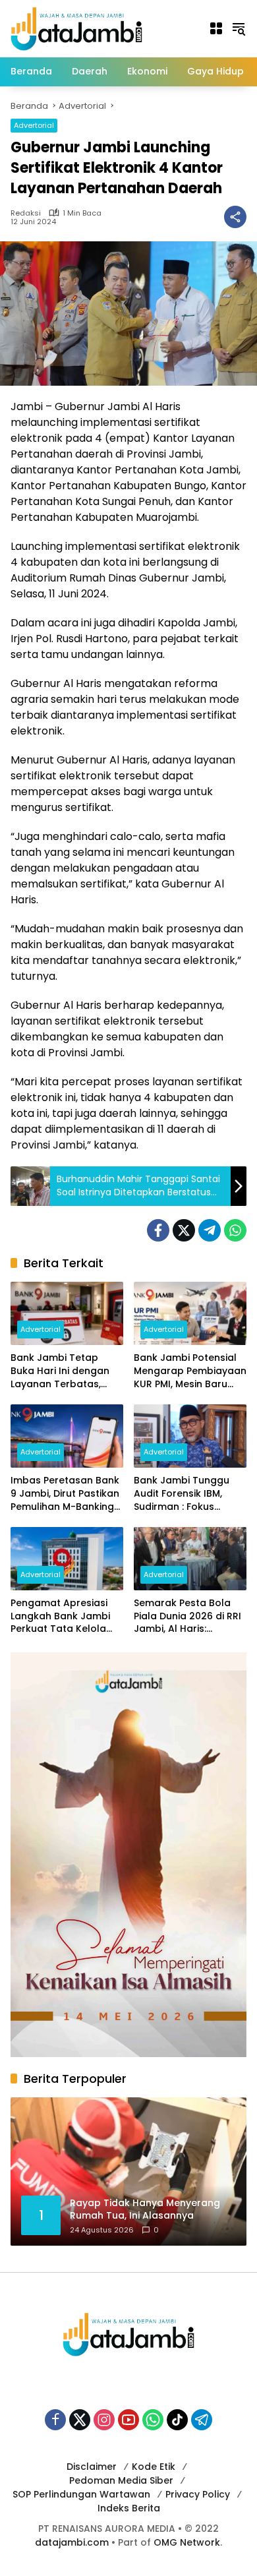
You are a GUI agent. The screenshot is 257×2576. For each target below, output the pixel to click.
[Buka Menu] (216, 28)
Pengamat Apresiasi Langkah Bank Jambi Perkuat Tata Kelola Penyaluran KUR (60, 1616)
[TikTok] (177, 2420)
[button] (239, 28)
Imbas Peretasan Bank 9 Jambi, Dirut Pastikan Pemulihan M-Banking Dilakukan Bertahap (65, 1494)
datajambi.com (72, 2542)
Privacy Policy (198, 2494)
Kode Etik (154, 2467)
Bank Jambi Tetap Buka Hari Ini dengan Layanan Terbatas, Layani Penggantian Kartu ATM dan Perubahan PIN (60, 1371)
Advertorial (34, 125)
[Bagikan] (235, 217)
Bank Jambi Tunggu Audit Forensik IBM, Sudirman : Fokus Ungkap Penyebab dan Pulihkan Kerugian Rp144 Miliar (189, 1494)
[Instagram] (104, 2420)
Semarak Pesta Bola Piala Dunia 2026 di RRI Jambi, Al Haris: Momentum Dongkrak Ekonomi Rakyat (187, 1616)
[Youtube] (128, 2420)
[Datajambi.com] (76, 28)
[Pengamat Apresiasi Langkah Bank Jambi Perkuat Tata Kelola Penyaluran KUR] (67, 1559)
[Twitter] (184, 1230)
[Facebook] (158, 1230)
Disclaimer (92, 2467)
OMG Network (187, 2542)
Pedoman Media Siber (121, 2480)
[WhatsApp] (235, 1230)
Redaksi (26, 213)
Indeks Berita (129, 2508)
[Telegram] (210, 1230)
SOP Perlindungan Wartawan (81, 2494)
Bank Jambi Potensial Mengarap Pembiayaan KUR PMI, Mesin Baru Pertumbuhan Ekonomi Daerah (190, 1371)
